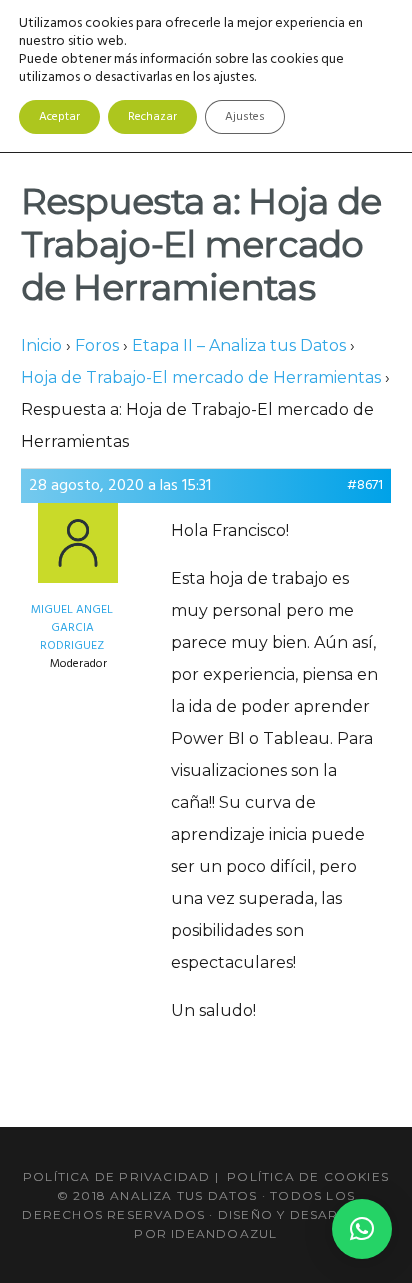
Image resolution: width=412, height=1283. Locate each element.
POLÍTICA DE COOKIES (308, 1176)
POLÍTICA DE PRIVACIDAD (116, 1176)
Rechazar (152, 117)
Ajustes (245, 117)
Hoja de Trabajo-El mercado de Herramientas (201, 377)
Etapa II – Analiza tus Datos (239, 345)
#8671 (365, 486)
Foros (97, 345)
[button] (362, 1229)
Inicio (41, 345)
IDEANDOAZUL (224, 1233)
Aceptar (59, 117)
